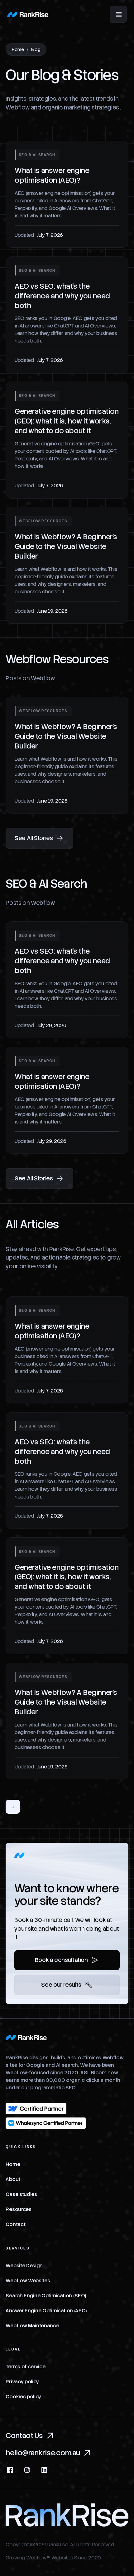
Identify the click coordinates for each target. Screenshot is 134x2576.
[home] (28, 14)
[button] (118, 14)
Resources (18, 2209)
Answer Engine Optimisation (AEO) (46, 2311)
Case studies (21, 2194)
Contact (15, 2224)
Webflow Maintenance (32, 2326)
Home (18, 49)
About (13, 2179)
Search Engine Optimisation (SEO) (46, 2296)
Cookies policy (23, 2397)
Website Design (24, 2266)
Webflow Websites (28, 2281)
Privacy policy (22, 2382)
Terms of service (25, 2367)
